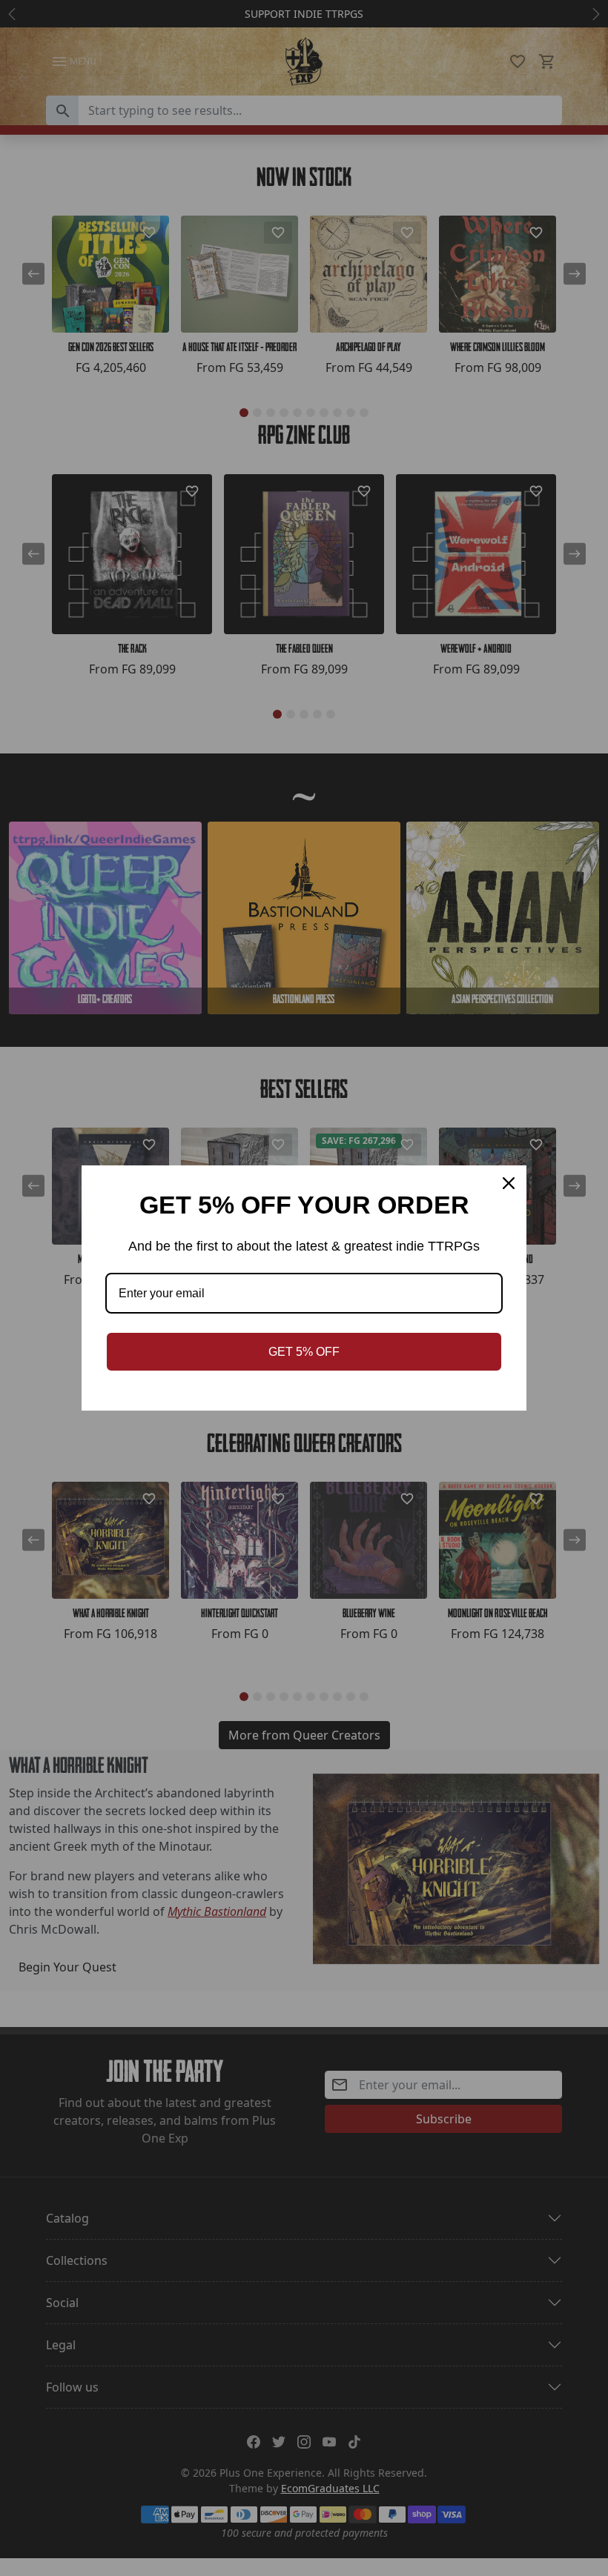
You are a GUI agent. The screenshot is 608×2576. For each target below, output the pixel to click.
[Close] (509, 1183)
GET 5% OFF (304, 1352)
